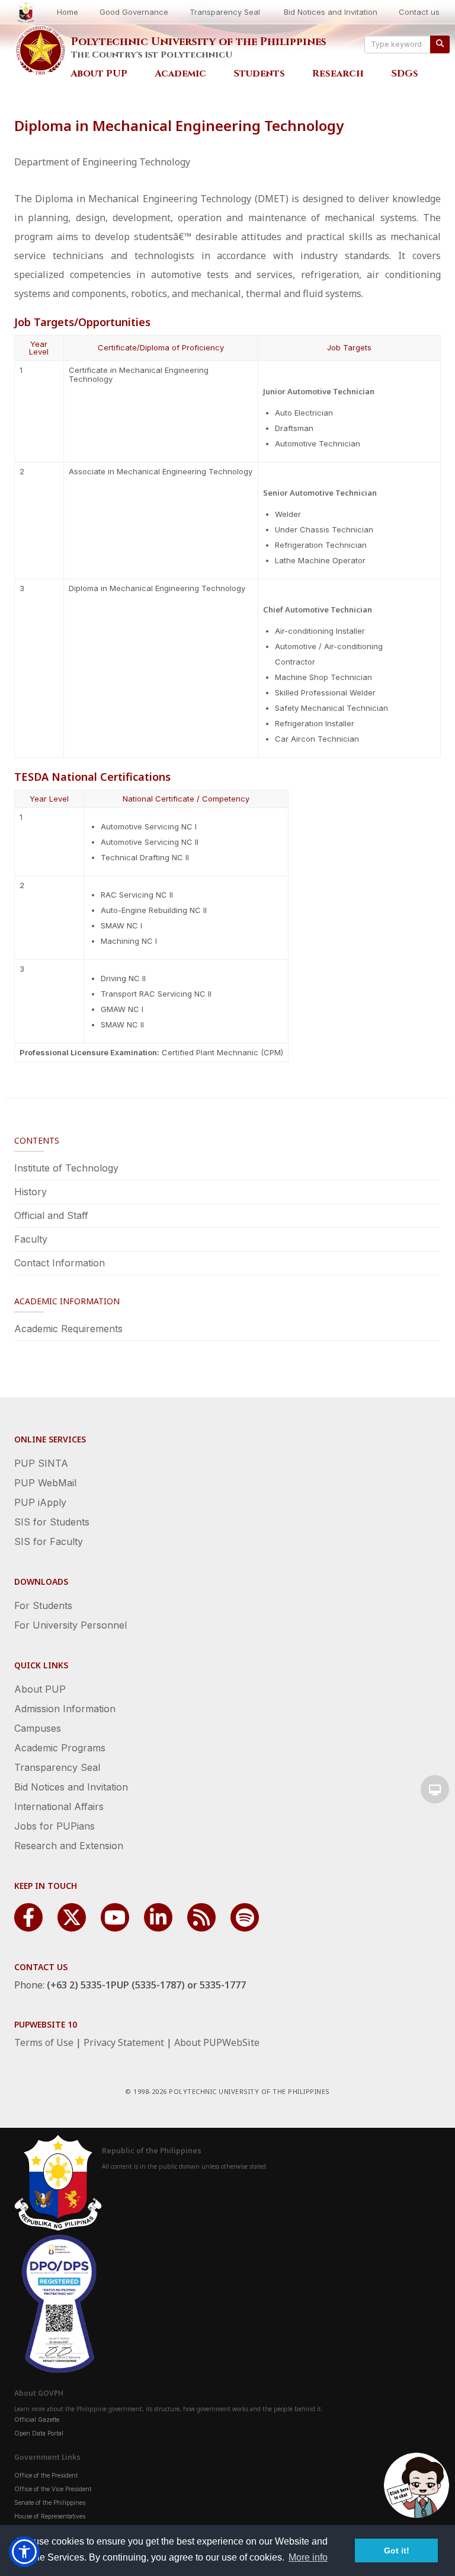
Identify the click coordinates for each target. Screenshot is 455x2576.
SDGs (405, 74)
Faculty (31, 1239)
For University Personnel (71, 1625)
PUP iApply (40, 1502)
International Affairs (59, 1806)
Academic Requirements (68, 1329)
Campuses (38, 1728)
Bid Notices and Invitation (331, 12)
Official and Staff (51, 1215)
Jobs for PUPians (55, 1826)
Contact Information (60, 1263)
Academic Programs (60, 1748)
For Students (43, 1605)
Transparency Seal (225, 12)
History (31, 1192)
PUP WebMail (45, 1483)
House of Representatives (50, 2516)
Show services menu (435, 1789)
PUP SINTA (41, 1463)
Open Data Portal (39, 2433)
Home (68, 12)
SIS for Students (52, 1522)
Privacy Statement (124, 2042)
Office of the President (46, 2475)
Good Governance (134, 12)
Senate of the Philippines (50, 2502)
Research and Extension (69, 1846)
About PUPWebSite (217, 2042)
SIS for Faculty (49, 1541)
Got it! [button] (397, 2551)
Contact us (419, 12)
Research (338, 74)
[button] (24, 2552)
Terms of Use (44, 2042)
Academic (180, 74)
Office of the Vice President (53, 2489)
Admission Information (65, 1709)
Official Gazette (37, 2419)
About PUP (99, 74)
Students (259, 74)
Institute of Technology (66, 1168)
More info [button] (308, 2557)
